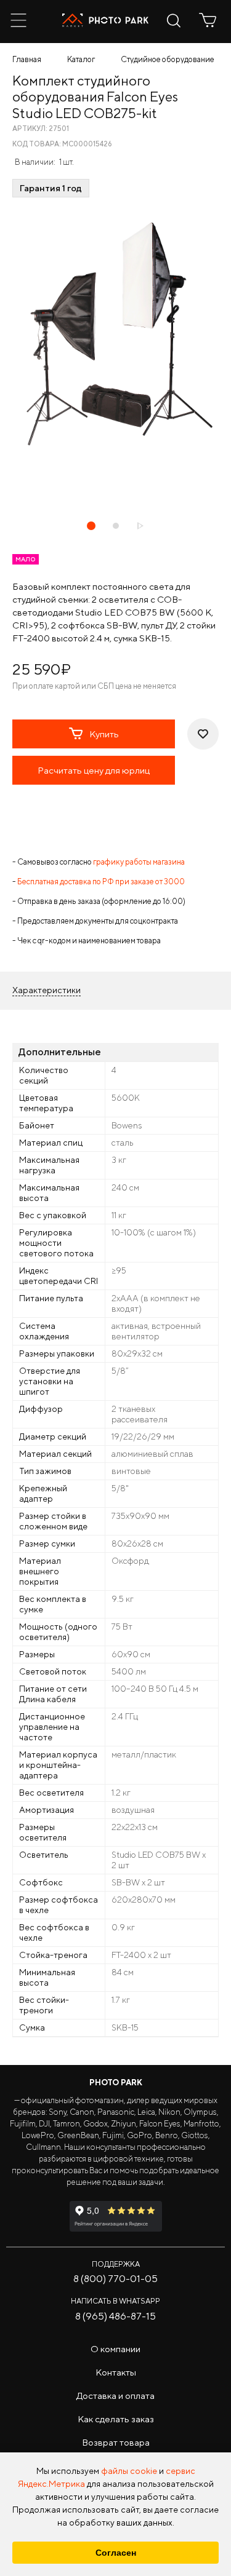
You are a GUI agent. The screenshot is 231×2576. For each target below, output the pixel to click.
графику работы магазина (139, 862)
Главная (27, 59)
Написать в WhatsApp (115, 2301)
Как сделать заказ (116, 2419)
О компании (115, 2349)
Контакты (116, 2372)
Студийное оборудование (168, 59)
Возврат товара (116, 2442)
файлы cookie (129, 2471)
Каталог (81, 59)
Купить (104, 734)
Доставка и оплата (115, 2396)
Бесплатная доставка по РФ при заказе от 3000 (101, 882)
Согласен (116, 2553)
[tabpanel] (115, 334)
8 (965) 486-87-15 (115, 2316)
